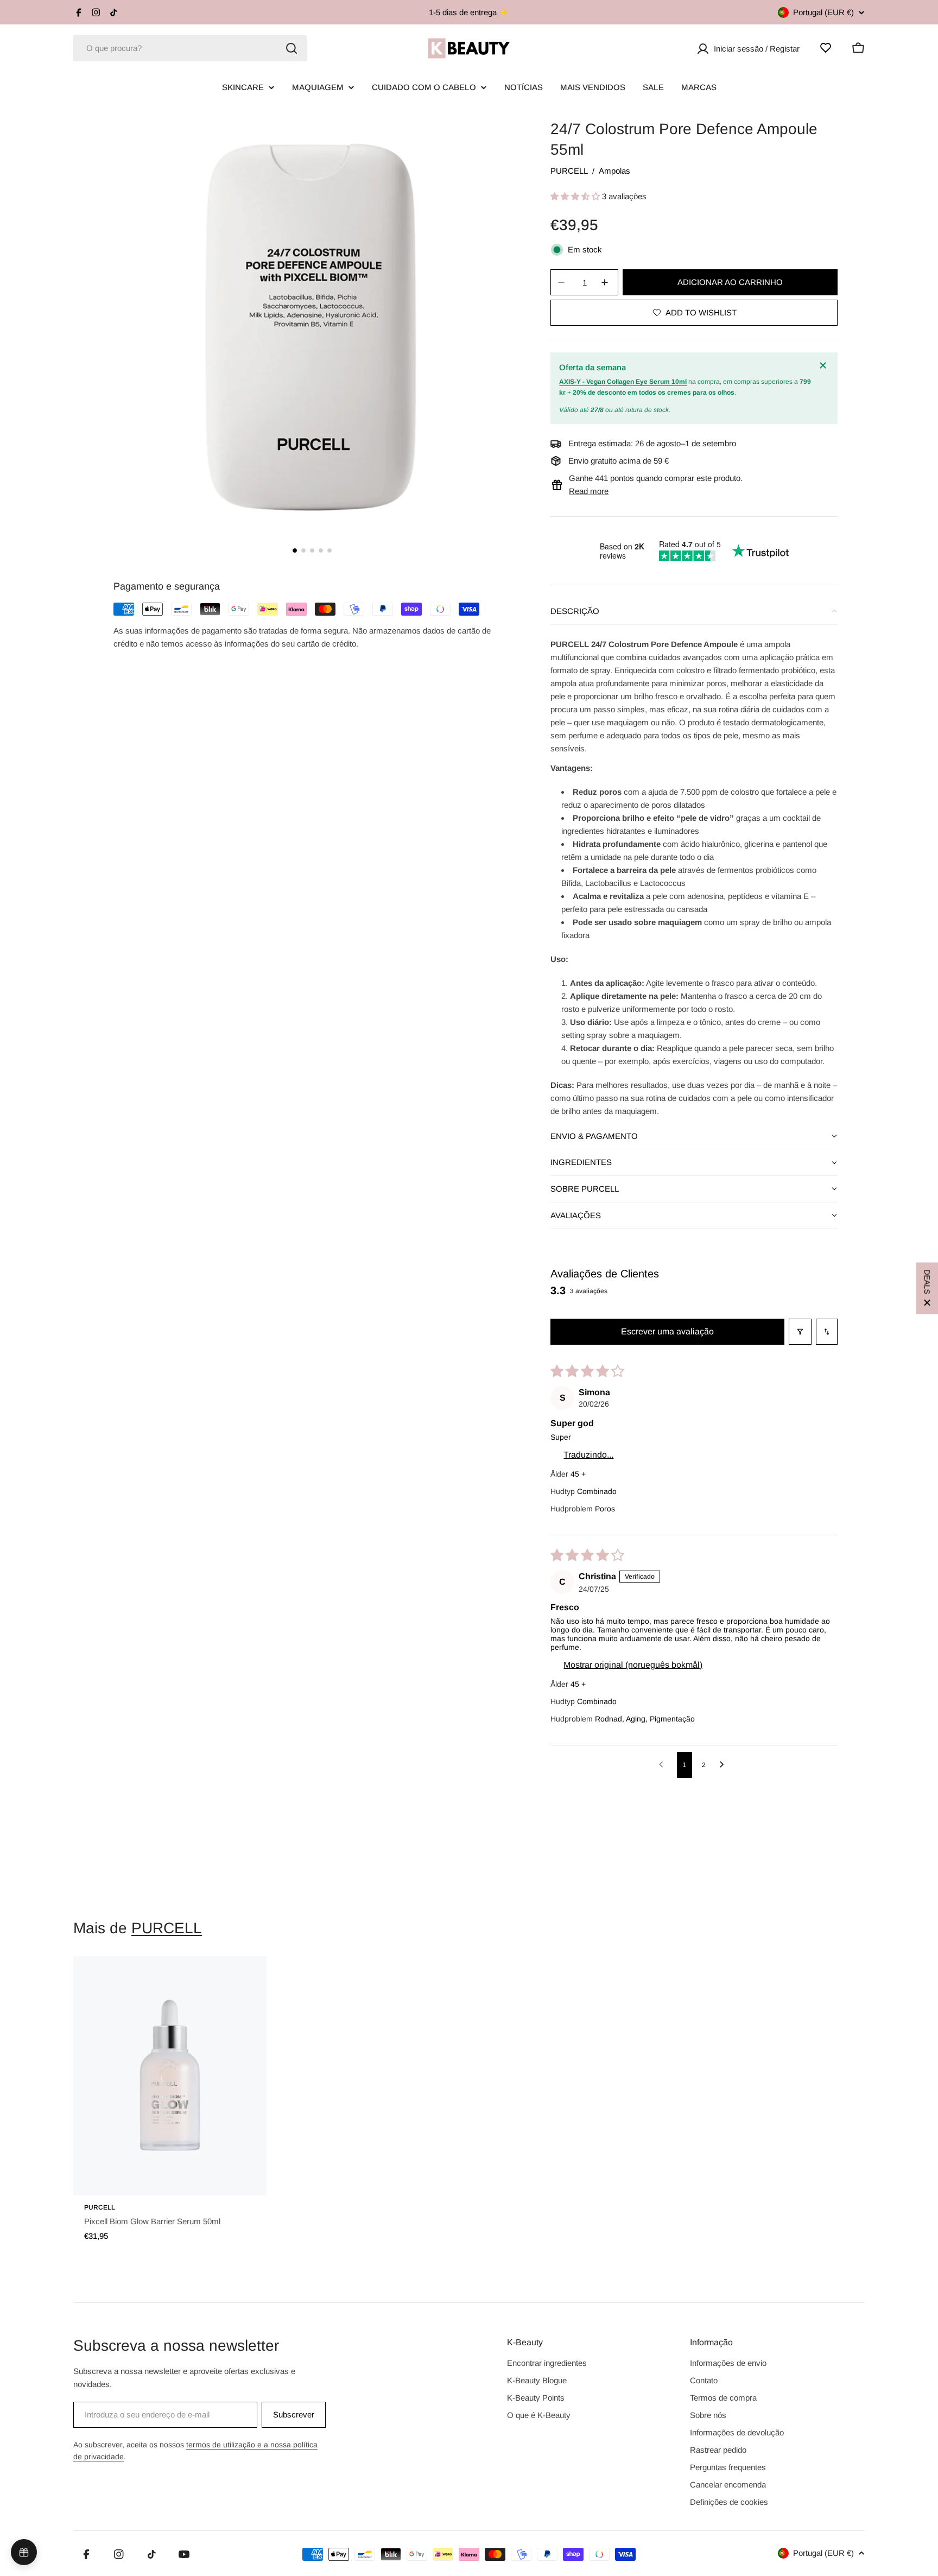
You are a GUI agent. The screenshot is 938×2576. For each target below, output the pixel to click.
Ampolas (614, 171)
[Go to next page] (725, 1765)
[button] (576, 196)
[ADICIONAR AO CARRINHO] (243, 2180)
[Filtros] (800, 1332)
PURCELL (569, 171)
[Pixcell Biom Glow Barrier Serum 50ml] (170, 2076)
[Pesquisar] (291, 48)
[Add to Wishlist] (243, 1976)
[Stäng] (825, 365)
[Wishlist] (826, 48)
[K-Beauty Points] (24, 2552)
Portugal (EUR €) (823, 12)
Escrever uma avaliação (667, 1331)
